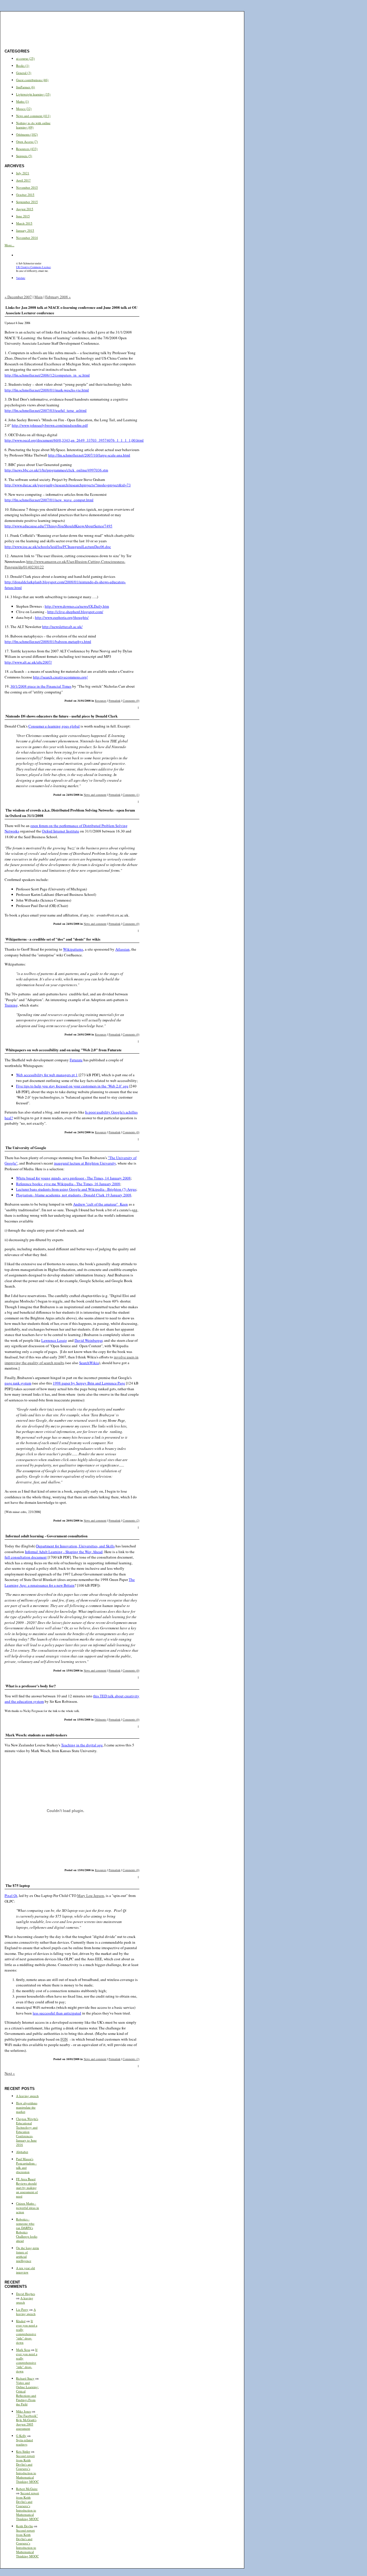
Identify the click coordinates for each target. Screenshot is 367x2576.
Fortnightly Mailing (183, 16)
